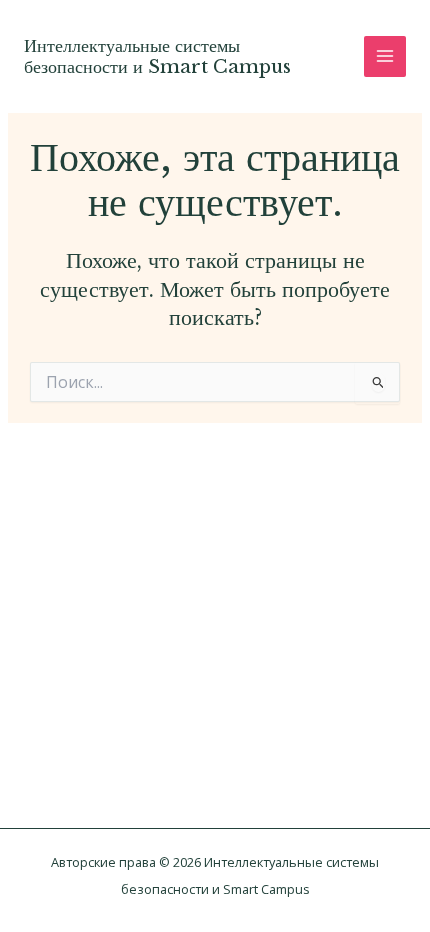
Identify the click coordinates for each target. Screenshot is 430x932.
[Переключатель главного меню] (385, 57)
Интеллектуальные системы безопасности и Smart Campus (157, 56)
